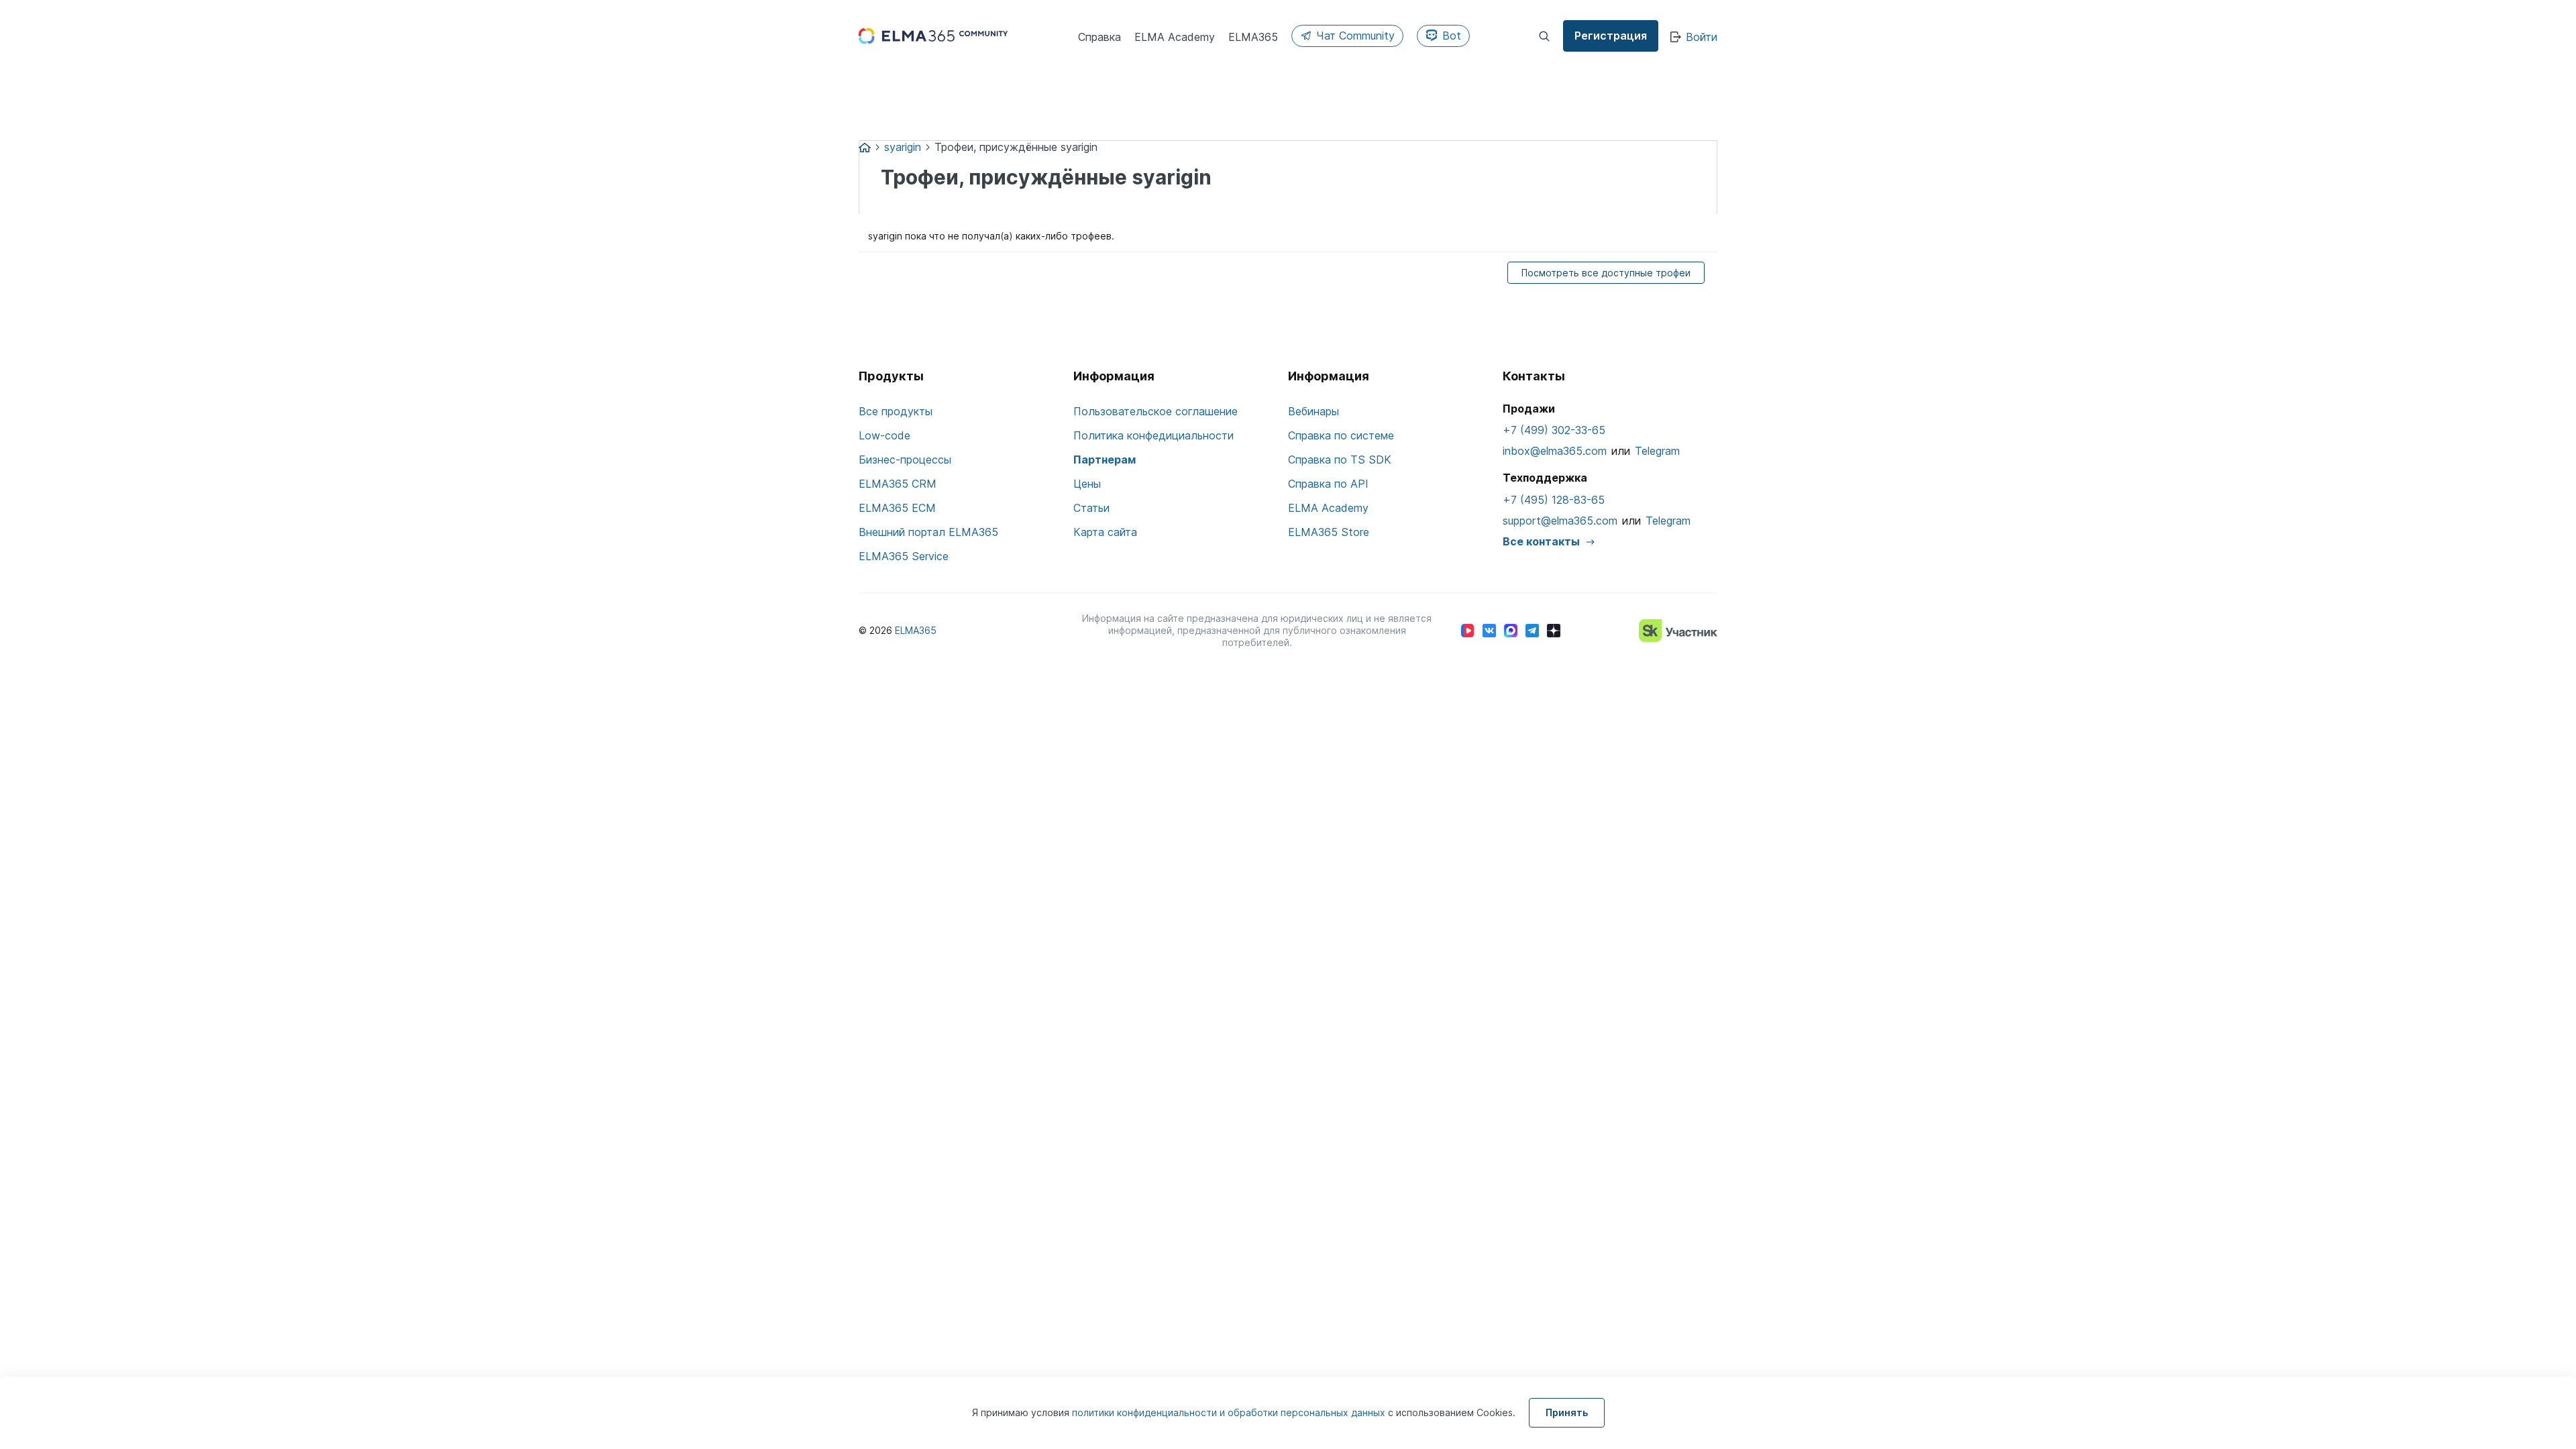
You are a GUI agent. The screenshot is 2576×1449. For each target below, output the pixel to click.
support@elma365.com (1560, 521)
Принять (1567, 1412)
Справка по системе (1341, 435)
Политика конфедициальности (1153, 435)
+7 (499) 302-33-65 (1554, 430)
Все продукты (896, 411)
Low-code (884, 435)
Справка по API (1328, 484)
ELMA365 (916, 630)
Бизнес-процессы (905, 460)
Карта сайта (1105, 532)
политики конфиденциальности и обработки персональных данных (1230, 1412)
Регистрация (1611, 36)
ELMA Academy (1328, 508)
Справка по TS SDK (1340, 460)
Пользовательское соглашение (1156, 411)
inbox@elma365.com (1555, 451)
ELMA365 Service (904, 556)
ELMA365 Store (1329, 532)
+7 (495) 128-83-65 (1554, 500)
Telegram (1657, 451)
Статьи (1091, 508)
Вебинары (1313, 411)
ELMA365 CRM (898, 484)
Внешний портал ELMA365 (928, 532)
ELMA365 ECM (897, 508)
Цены (1087, 484)
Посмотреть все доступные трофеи (1606, 273)
